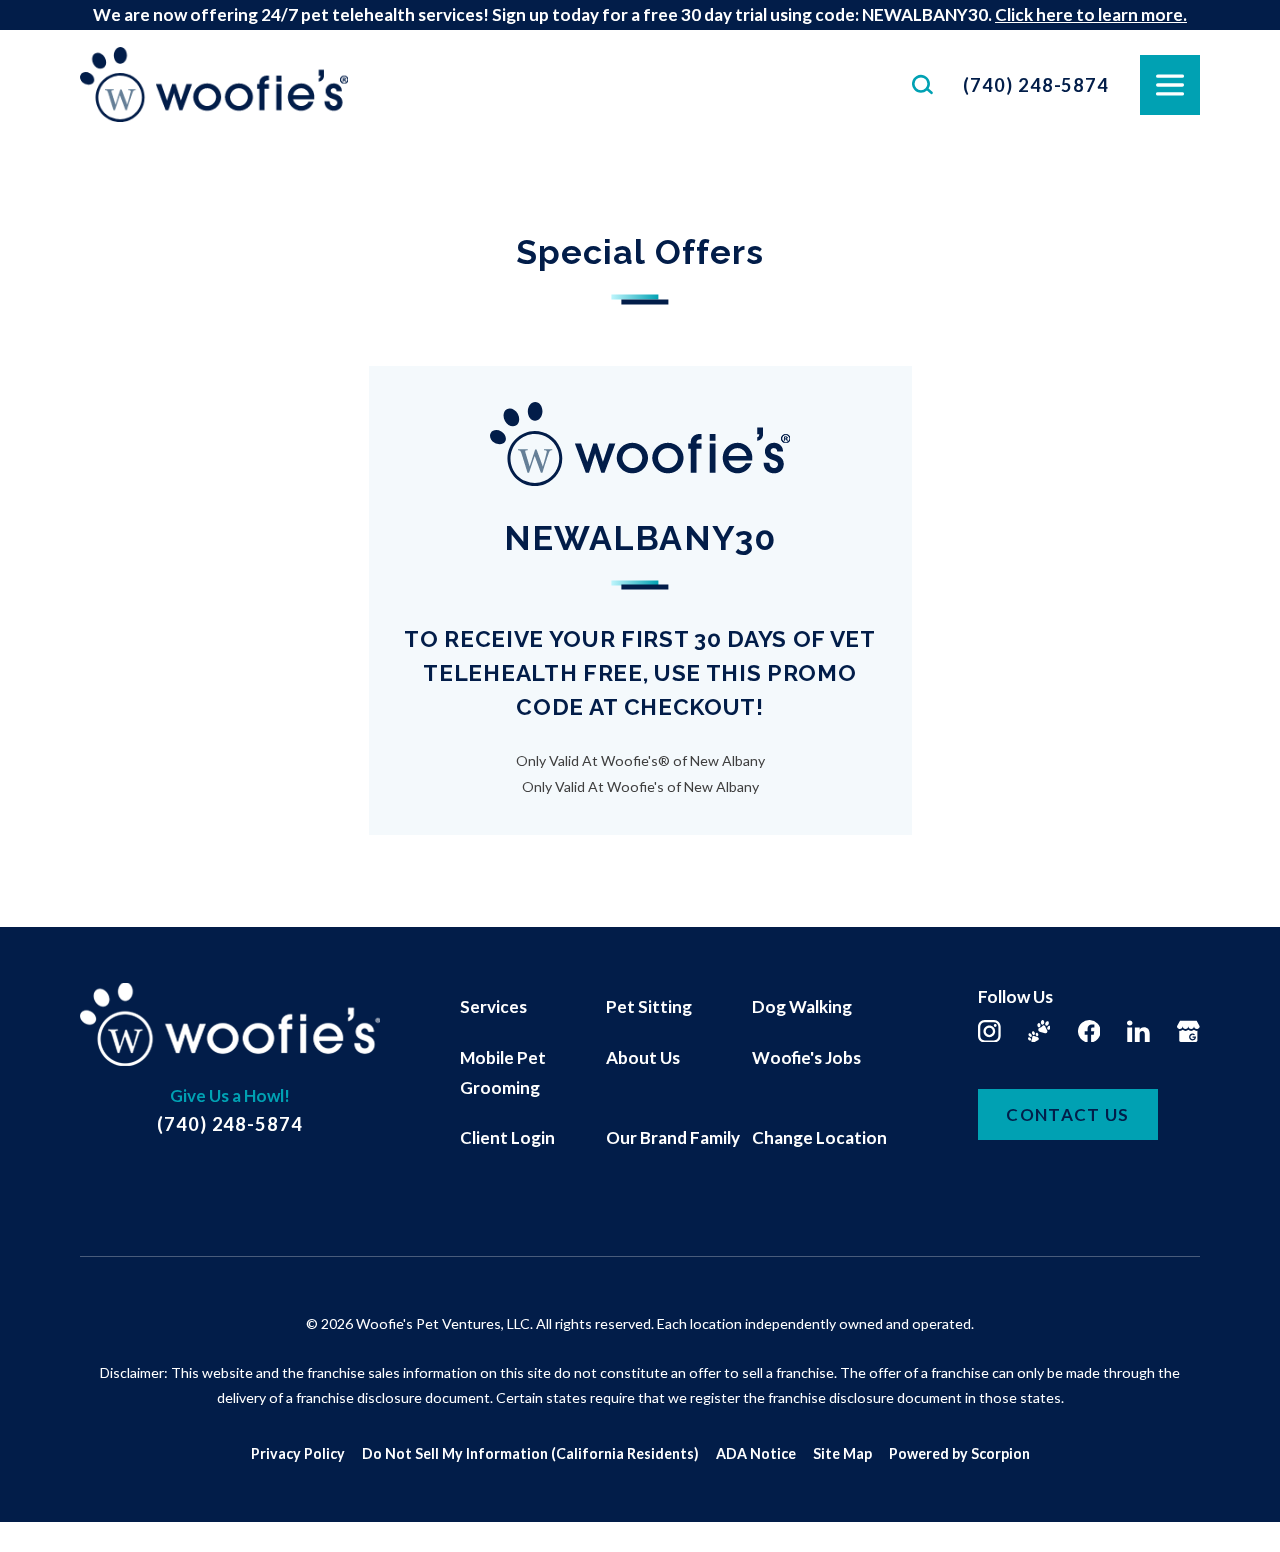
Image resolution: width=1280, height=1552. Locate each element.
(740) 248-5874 (1036, 85)
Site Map (842, 1453)
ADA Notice (756, 1453)
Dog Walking (802, 1006)
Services (493, 1006)
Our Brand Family (673, 1137)
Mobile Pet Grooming (503, 1072)
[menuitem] (533, 1007)
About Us (643, 1057)
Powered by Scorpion (959, 1453)
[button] (42, 1510)
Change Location (819, 1137)
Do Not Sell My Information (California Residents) (530, 1453)
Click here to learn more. (1091, 14)
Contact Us (1068, 1114)
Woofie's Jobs (806, 1057)
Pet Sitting (649, 1006)
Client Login (507, 1137)
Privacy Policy (298, 1453)
